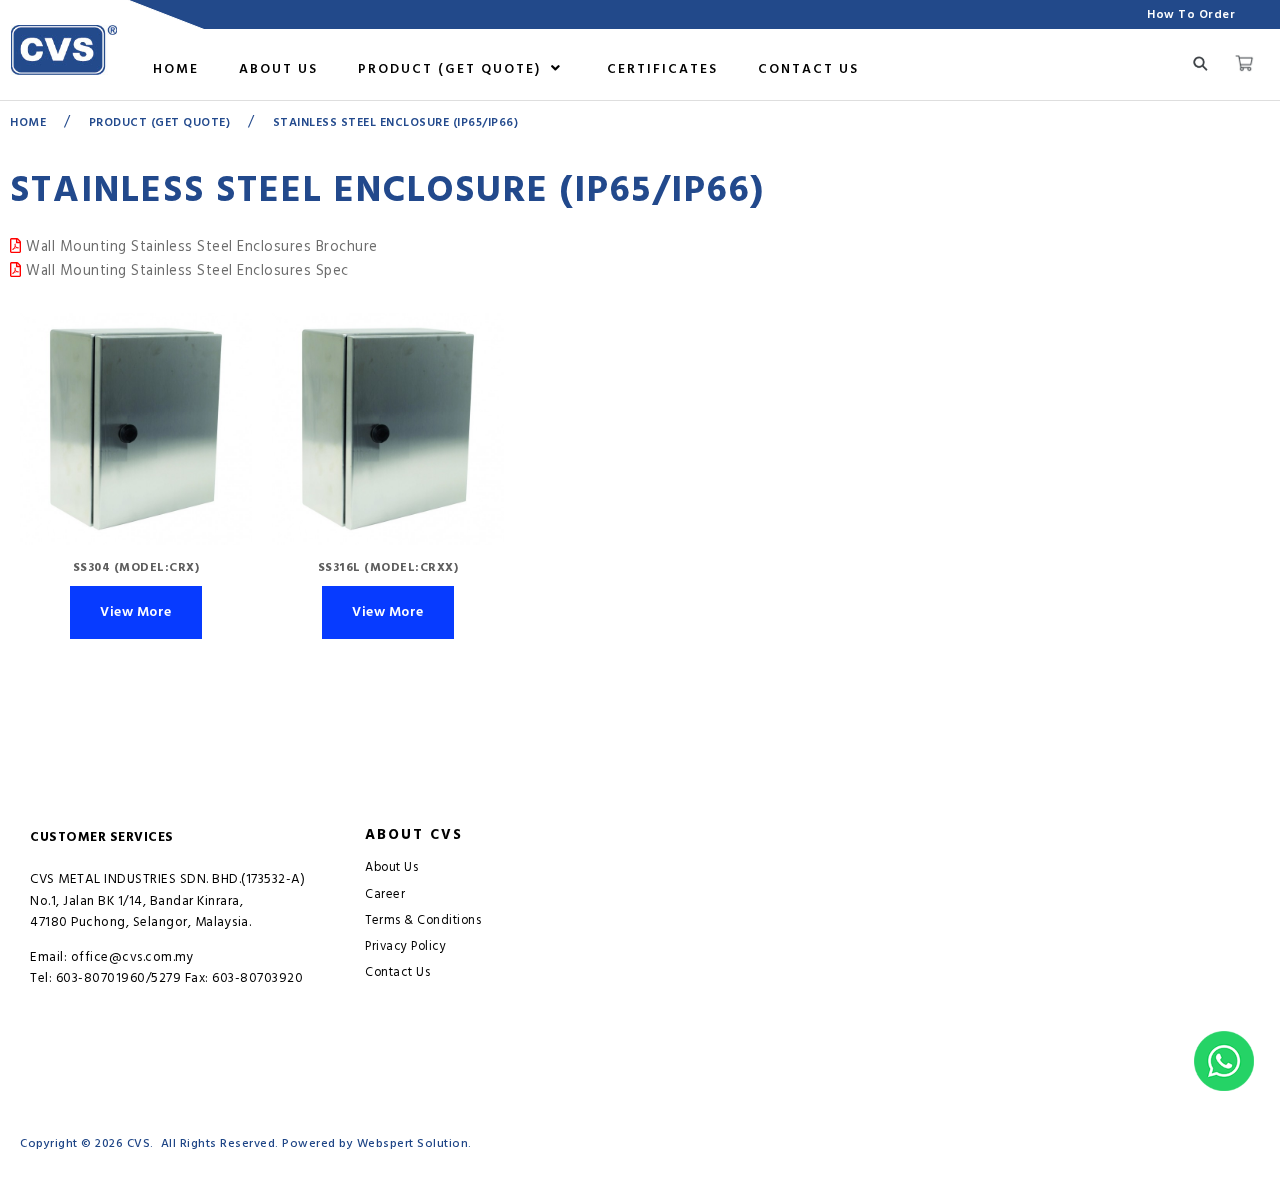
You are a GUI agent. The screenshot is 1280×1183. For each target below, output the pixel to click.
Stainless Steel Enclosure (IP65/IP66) (396, 122)
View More (136, 612)
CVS (139, 1143)
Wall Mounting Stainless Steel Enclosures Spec (185, 271)
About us (278, 69)
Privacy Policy (405, 946)
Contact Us (808, 69)
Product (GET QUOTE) (452, 69)
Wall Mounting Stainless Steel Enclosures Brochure (200, 247)
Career (385, 894)
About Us (391, 867)
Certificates (662, 69)
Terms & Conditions (423, 920)
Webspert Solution (413, 1143)
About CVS (414, 835)
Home (176, 69)
